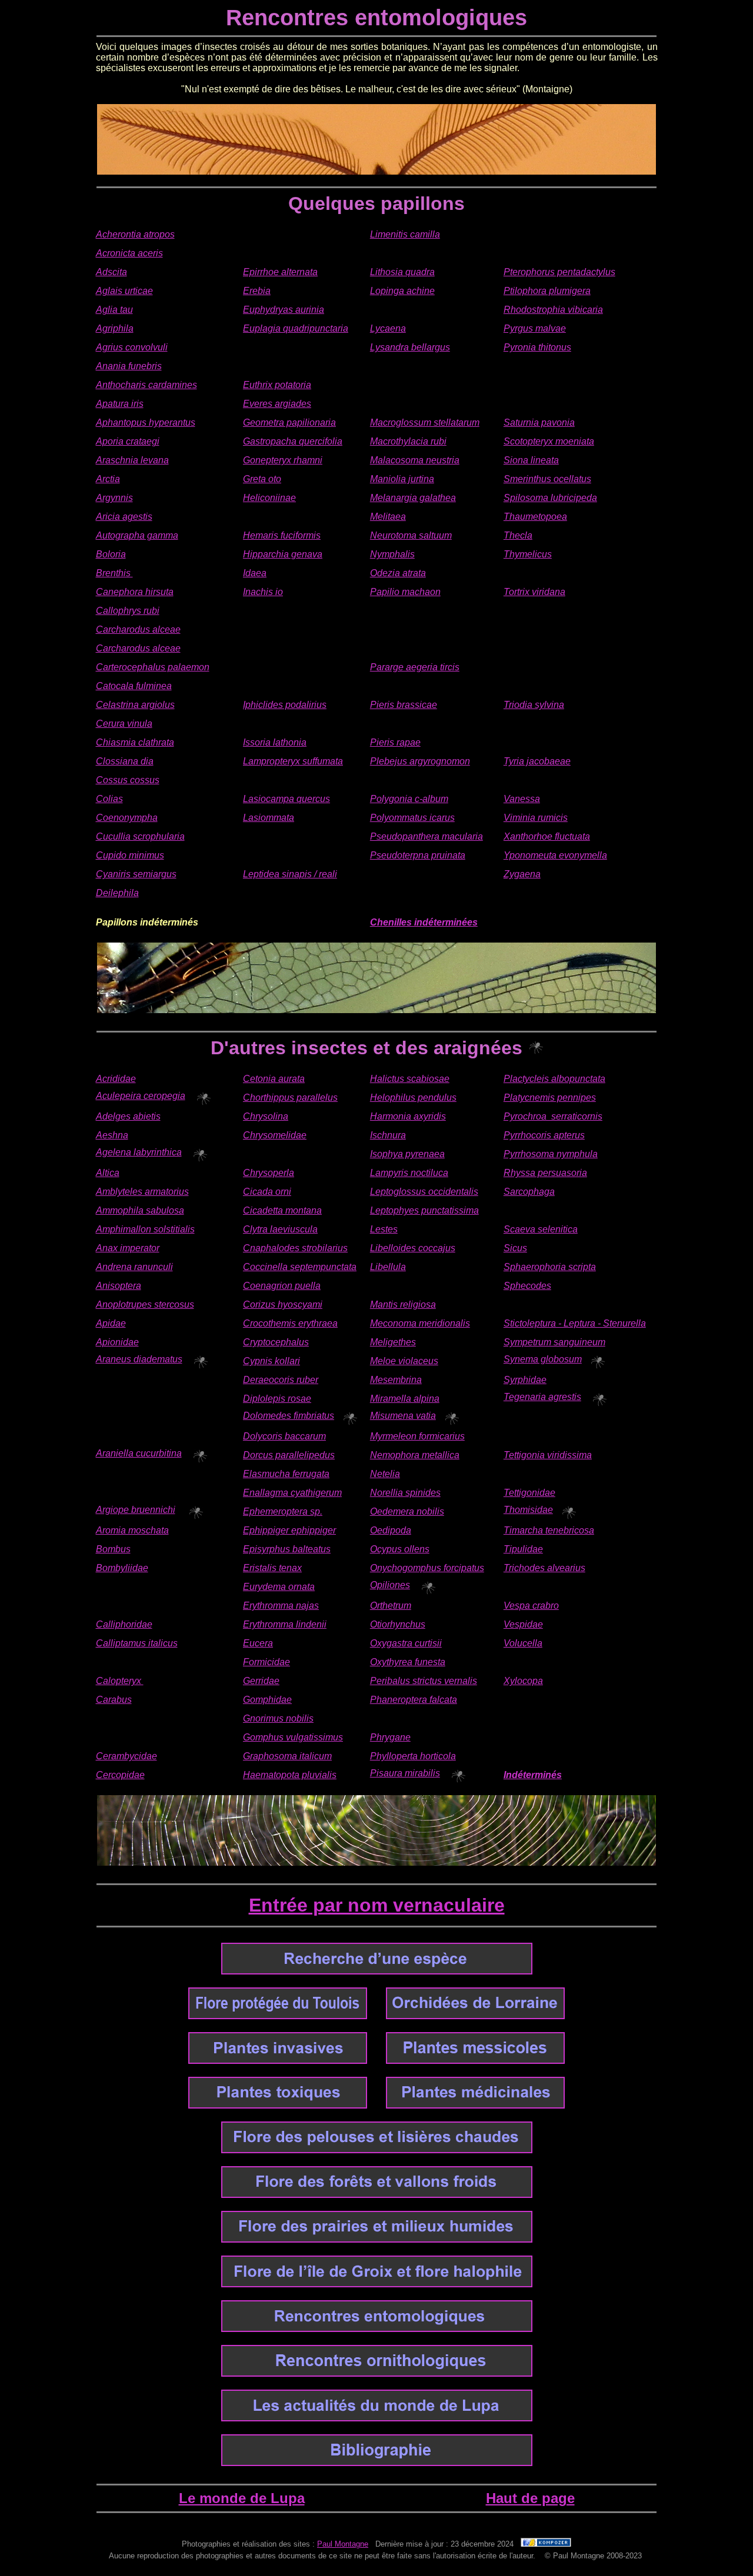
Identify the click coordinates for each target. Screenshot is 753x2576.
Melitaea (388, 517)
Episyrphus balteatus (287, 1549)
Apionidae (117, 1342)
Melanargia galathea (413, 498)
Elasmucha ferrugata (286, 1474)
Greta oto (262, 479)
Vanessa (522, 799)
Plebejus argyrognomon (420, 761)
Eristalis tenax (272, 1568)
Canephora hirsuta (135, 592)
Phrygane (390, 1737)
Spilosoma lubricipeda (550, 498)
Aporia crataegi (128, 441)
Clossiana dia (125, 761)
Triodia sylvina (534, 705)
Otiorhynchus (398, 1624)
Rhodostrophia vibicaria (553, 310)
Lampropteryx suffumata (293, 761)
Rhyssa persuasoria (545, 1173)
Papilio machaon (405, 592)
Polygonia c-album (409, 799)
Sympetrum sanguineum (554, 1342)
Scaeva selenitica (541, 1229)
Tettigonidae (529, 1493)
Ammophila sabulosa (140, 1210)
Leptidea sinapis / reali (290, 874)
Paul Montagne (343, 2544)
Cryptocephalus (276, 1342)
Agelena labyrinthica (139, 1152)
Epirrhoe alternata (280, 272)
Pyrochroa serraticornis (553, 1116)
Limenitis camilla (405, 234)
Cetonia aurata (274, 1079)
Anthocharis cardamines (146, 385)
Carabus (114, 1700)
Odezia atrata (398, 573)
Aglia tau (114, 310)
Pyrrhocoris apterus (544, 1135)
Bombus (113, 1549)
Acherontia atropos (135, 234)
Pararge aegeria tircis (415, 667)
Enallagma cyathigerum (292, 1493)
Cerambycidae (126, 1756)
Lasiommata (269, 818)
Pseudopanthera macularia (427, 836)
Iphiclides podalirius (285, 705)
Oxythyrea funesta (408, 1662)
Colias (109, 799)
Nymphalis (392, 554)
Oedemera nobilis (407, 1511)
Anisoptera (119, 1286)
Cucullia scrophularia (140, 836)
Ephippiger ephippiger (289, 1530)
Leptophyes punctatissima (424, 1210)
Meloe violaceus (404, 1361)
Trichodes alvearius (544, 1568)
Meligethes (393, 1342)
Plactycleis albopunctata (554, 1079)
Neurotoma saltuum (411, 535)
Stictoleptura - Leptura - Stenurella (575, 1323)
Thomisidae (528, 1510)
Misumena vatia (403, 1416)
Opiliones (390, 1585)
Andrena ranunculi (134, 1267)
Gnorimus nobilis (278, 1718)
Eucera (258, 1643)
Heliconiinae (269, 498)
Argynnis (114, 498)
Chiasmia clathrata (135, 742)
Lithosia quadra (402, 272)
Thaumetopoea (535, 517)
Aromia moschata (132, 1530)
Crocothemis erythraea (290, 1323)
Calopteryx (120, 1681)
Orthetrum (391, 1606)
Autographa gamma (137, 535)
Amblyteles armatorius (142, 1192)
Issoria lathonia (275, 742)
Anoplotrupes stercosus (145, 1304)
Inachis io (263, 592)
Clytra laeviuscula (280, 1229)
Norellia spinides (405, 1493)
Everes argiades (277, 404)
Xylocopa (523, 1681)
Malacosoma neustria (415, 460)
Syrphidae (525, 1380)
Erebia (257, 291)
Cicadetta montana (282, 1210)
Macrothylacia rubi (408, 441)
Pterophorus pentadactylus (559, 272)
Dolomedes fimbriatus (289, 1416)
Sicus (515, 1248)
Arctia (108, 479)
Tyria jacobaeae (537, 761)
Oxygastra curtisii (406, 1643)
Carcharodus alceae (138, 629)
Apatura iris (120, 404)
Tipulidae (523, 1549)
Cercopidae (120, 1775)
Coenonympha (127, 818)
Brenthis (114, 573)
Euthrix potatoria (277, 385)
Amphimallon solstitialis (145, 1229)
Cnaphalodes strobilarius (295, 1248)
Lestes (384, 1229)
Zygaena (522, 874)
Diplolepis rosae (277, 1399)
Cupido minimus (130, 855)
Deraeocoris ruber (281, 1380)
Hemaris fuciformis (282, 535)
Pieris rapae (395, 742)
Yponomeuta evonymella (555, 855)
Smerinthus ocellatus (547, 479)
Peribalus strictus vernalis (424, 1681)
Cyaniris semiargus (136, 874)
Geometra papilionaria (289, 422)
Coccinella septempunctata (300, 1267)
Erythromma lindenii (285, 1624)
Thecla (518, 535)
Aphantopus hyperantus (146, 422)
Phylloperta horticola (413, 1756)
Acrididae (116, 1079)
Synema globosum (543, 1359)
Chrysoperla (269, 1173)
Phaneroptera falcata (414, 1700)
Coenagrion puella (282, 1286)
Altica (108, 1173)
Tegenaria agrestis (542, 1397)
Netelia (385, 1474)
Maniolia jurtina (402, 479)
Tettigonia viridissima (548, 1455)
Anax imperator (128, 1248)
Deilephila (117, 893)
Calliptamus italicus (137, 1643)
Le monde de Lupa (242, 2498)
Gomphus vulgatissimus (293, 1737)
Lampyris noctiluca (409, 1173)
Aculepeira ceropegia (141, 1096)
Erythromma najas (281, 1606)
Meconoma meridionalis (420, 1323)
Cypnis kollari (271, 1361)
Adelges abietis (128, 1116)
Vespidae (523, 1624)
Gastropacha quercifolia (293, 441)
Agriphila (115, 328)
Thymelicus (528, 554)
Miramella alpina (405, 1399)
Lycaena (388, 328)
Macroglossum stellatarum (425, 422)
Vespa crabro (531, 1606)
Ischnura (388, 1135)
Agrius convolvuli (132, 347)
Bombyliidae (122, 1568)
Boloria (111, 554)
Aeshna (112, 1135)
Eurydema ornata (279, 1587)
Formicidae (266, 1662)
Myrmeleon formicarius (417, 1436)
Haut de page (530, 2498)
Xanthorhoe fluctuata (547, 836)
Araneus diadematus (139, 1359)
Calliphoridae (124, 1624)
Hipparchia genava (283, 554)
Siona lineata (531, 460)
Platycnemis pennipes (550, 1097)
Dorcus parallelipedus (289, 1455)
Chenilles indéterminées (424, 922)
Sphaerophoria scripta (550, 1267)
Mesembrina (396, 1380)
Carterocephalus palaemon (153, 667)
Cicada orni (267, 1192)
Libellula (388, 1267)
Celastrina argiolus (135, 705)
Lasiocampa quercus (286, 799)
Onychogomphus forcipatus (427, 1568)
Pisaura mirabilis (405, 1773)
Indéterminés (533, 1775)
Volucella (523, 1643)
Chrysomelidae (275, 1135)
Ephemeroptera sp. (283, 1511)
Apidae (111, 1323)
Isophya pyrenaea (407, 1154)
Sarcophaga (529, 1192)
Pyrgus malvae (535, 328)
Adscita (111, 272)
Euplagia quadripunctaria (296, 328)
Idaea (255, 573)
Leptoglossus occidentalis (424, 1192)
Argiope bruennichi (136, 1510)
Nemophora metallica (415, 1455)
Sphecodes (527, 1286)
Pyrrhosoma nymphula (551, 1154)
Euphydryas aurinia (284, 310)
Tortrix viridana (534, 592)
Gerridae (261, 1681)
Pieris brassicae (404, 705)
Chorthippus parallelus (290, 1097)
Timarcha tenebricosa (549, 1530)
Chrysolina (266, 1116)
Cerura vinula (124, 724)
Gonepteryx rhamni (283, 460)
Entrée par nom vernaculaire (377, 1905)
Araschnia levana (132, 460)
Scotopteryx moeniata (549, 441)
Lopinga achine (402, 291)
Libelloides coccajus (413, 1248)
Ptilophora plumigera (547, 291)
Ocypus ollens (400, 1549)
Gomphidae (267, 1700)
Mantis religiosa (403, 1304)
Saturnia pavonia (539, 422)
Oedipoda (391, 1530)
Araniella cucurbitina (139, 1453)
